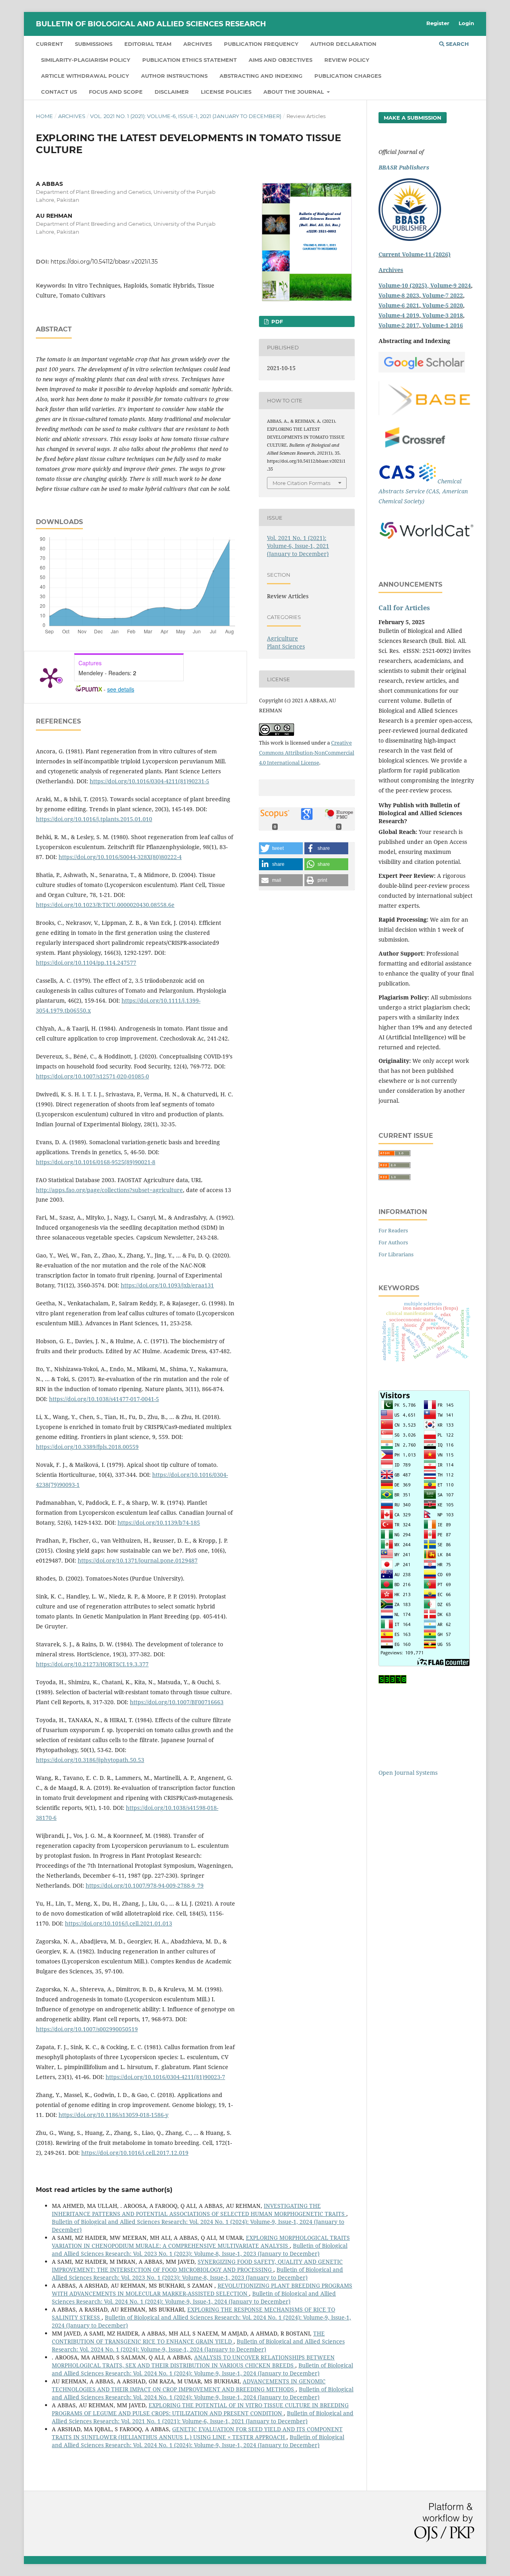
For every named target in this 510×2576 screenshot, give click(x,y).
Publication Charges (348, 76)
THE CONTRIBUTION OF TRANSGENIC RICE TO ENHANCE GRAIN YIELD (188, 2337)
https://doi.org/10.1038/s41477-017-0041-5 (104, 1399)
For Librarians (396, 1254)
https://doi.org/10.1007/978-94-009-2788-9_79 (145, 1885)
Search (457, 44)
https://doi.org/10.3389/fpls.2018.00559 (87, 1447)
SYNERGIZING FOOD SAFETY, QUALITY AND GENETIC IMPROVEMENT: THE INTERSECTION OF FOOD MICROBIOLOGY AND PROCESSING (197, 2266)
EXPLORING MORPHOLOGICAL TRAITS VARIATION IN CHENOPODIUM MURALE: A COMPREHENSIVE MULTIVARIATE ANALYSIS (201, 2242)
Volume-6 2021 (399, 305)
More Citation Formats (301, 483)
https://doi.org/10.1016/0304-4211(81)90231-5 (149, 781)
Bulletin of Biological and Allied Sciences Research (151, 24)
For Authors (393, 1242)
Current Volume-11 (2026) (415, 254)
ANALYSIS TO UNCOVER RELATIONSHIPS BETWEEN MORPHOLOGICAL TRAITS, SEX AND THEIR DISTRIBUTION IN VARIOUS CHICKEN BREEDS (193, 2361)
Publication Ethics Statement (189, 60)
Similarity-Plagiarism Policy (86, 60)
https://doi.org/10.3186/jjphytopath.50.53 (90, 1760)
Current (49, 44)
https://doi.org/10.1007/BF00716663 (177, 1702)
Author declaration (343, 44)
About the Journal (294, 92)
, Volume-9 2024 (449, 285)
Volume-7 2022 (443, 295)
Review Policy (347, 60)
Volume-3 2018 (443, 315)
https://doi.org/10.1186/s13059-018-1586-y (114, 2115)
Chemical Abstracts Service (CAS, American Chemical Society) (423, 491)
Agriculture (282, 638)
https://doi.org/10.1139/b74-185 (159, 1523)
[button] (281, 848)
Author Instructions (174, 76)
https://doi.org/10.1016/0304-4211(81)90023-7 (165, 2077)
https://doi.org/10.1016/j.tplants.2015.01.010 (94, 819)
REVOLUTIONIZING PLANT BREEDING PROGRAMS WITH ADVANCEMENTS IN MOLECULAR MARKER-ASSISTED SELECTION (202, 2289)
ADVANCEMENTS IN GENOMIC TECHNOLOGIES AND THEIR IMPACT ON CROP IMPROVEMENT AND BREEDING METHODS (189, 2385)
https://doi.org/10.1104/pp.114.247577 (86, 963)
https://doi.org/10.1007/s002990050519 (87, 2029)
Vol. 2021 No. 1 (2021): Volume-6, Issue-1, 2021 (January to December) (186, 116)
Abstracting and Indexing (261, 76)
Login (466, 23)
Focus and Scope (116, 92)
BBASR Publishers (404, 167)
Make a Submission (413, 118)
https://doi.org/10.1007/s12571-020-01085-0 (92, 1076)
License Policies (226, 92)
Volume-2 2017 (399, 325)
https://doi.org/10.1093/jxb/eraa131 (167, 1285)
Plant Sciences (286, 646)
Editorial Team (148, 44)
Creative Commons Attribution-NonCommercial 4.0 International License (307, 753)
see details (121, 689)
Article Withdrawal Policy (85, 76)
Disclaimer (172, 92)
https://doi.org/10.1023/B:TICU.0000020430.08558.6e (105, 905)
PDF (276, 321)
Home (44, 116)
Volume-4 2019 (399, 315)
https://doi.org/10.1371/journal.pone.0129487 (138, 1560)
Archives (198, 44)
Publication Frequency (261, 44)
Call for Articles (404, 608)
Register (438, 23)
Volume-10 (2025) (403, 285)
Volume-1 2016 (443, 325)
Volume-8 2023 (399, 295)
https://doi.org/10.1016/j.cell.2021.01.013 (119, 1923)
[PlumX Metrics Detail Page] (50, 677)
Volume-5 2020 (443, 305)
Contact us (59, 92)
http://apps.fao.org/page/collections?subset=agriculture (109, 1190)
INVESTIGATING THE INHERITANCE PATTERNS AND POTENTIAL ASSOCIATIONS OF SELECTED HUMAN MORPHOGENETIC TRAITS (199, 2210)
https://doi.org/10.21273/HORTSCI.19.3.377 (92, 1664)
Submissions (94, 44)
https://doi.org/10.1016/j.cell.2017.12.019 (135, 2153)
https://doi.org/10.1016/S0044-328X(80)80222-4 (120, 857)
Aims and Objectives (280, 60)
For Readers (393, 1230)
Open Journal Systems (408, 1773)
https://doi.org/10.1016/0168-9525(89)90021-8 (96, 1162)
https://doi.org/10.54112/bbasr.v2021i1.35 (104, 262)
